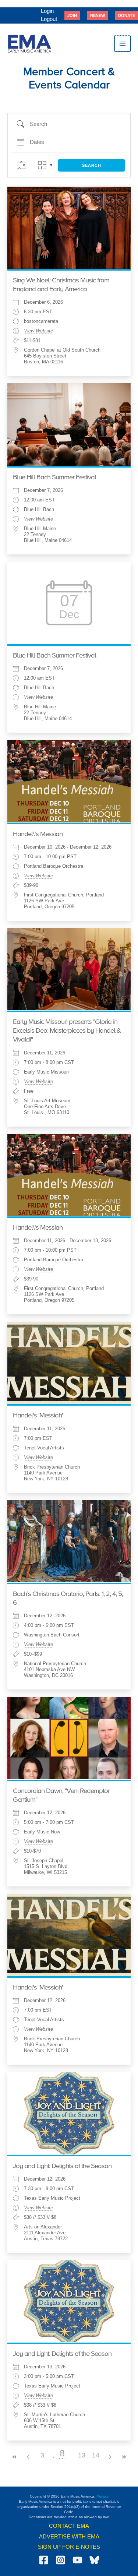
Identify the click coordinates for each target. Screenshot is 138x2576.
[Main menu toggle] (123, 44)
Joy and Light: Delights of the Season (62, 2166)
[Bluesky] (94, 2560)
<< (14, 2457)
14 (96, 2455)
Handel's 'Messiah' (38, 1416)
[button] (72, 15)
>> (124, 2457)
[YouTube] (77, 2560)
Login (47, 11)
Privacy (102, 2496)
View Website (38, 331)
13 (82, 2455)
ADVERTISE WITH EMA (69, 2537)
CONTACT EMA (69, 2526)
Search (92, 165)
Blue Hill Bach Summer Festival (54, 478)
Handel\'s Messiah (38, 834)
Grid (42, 165)
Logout (49, 19)
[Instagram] (61, 2560)
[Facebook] (44, 2560)
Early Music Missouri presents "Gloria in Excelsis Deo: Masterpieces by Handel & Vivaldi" (67, 1031)
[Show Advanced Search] (22, 165)
